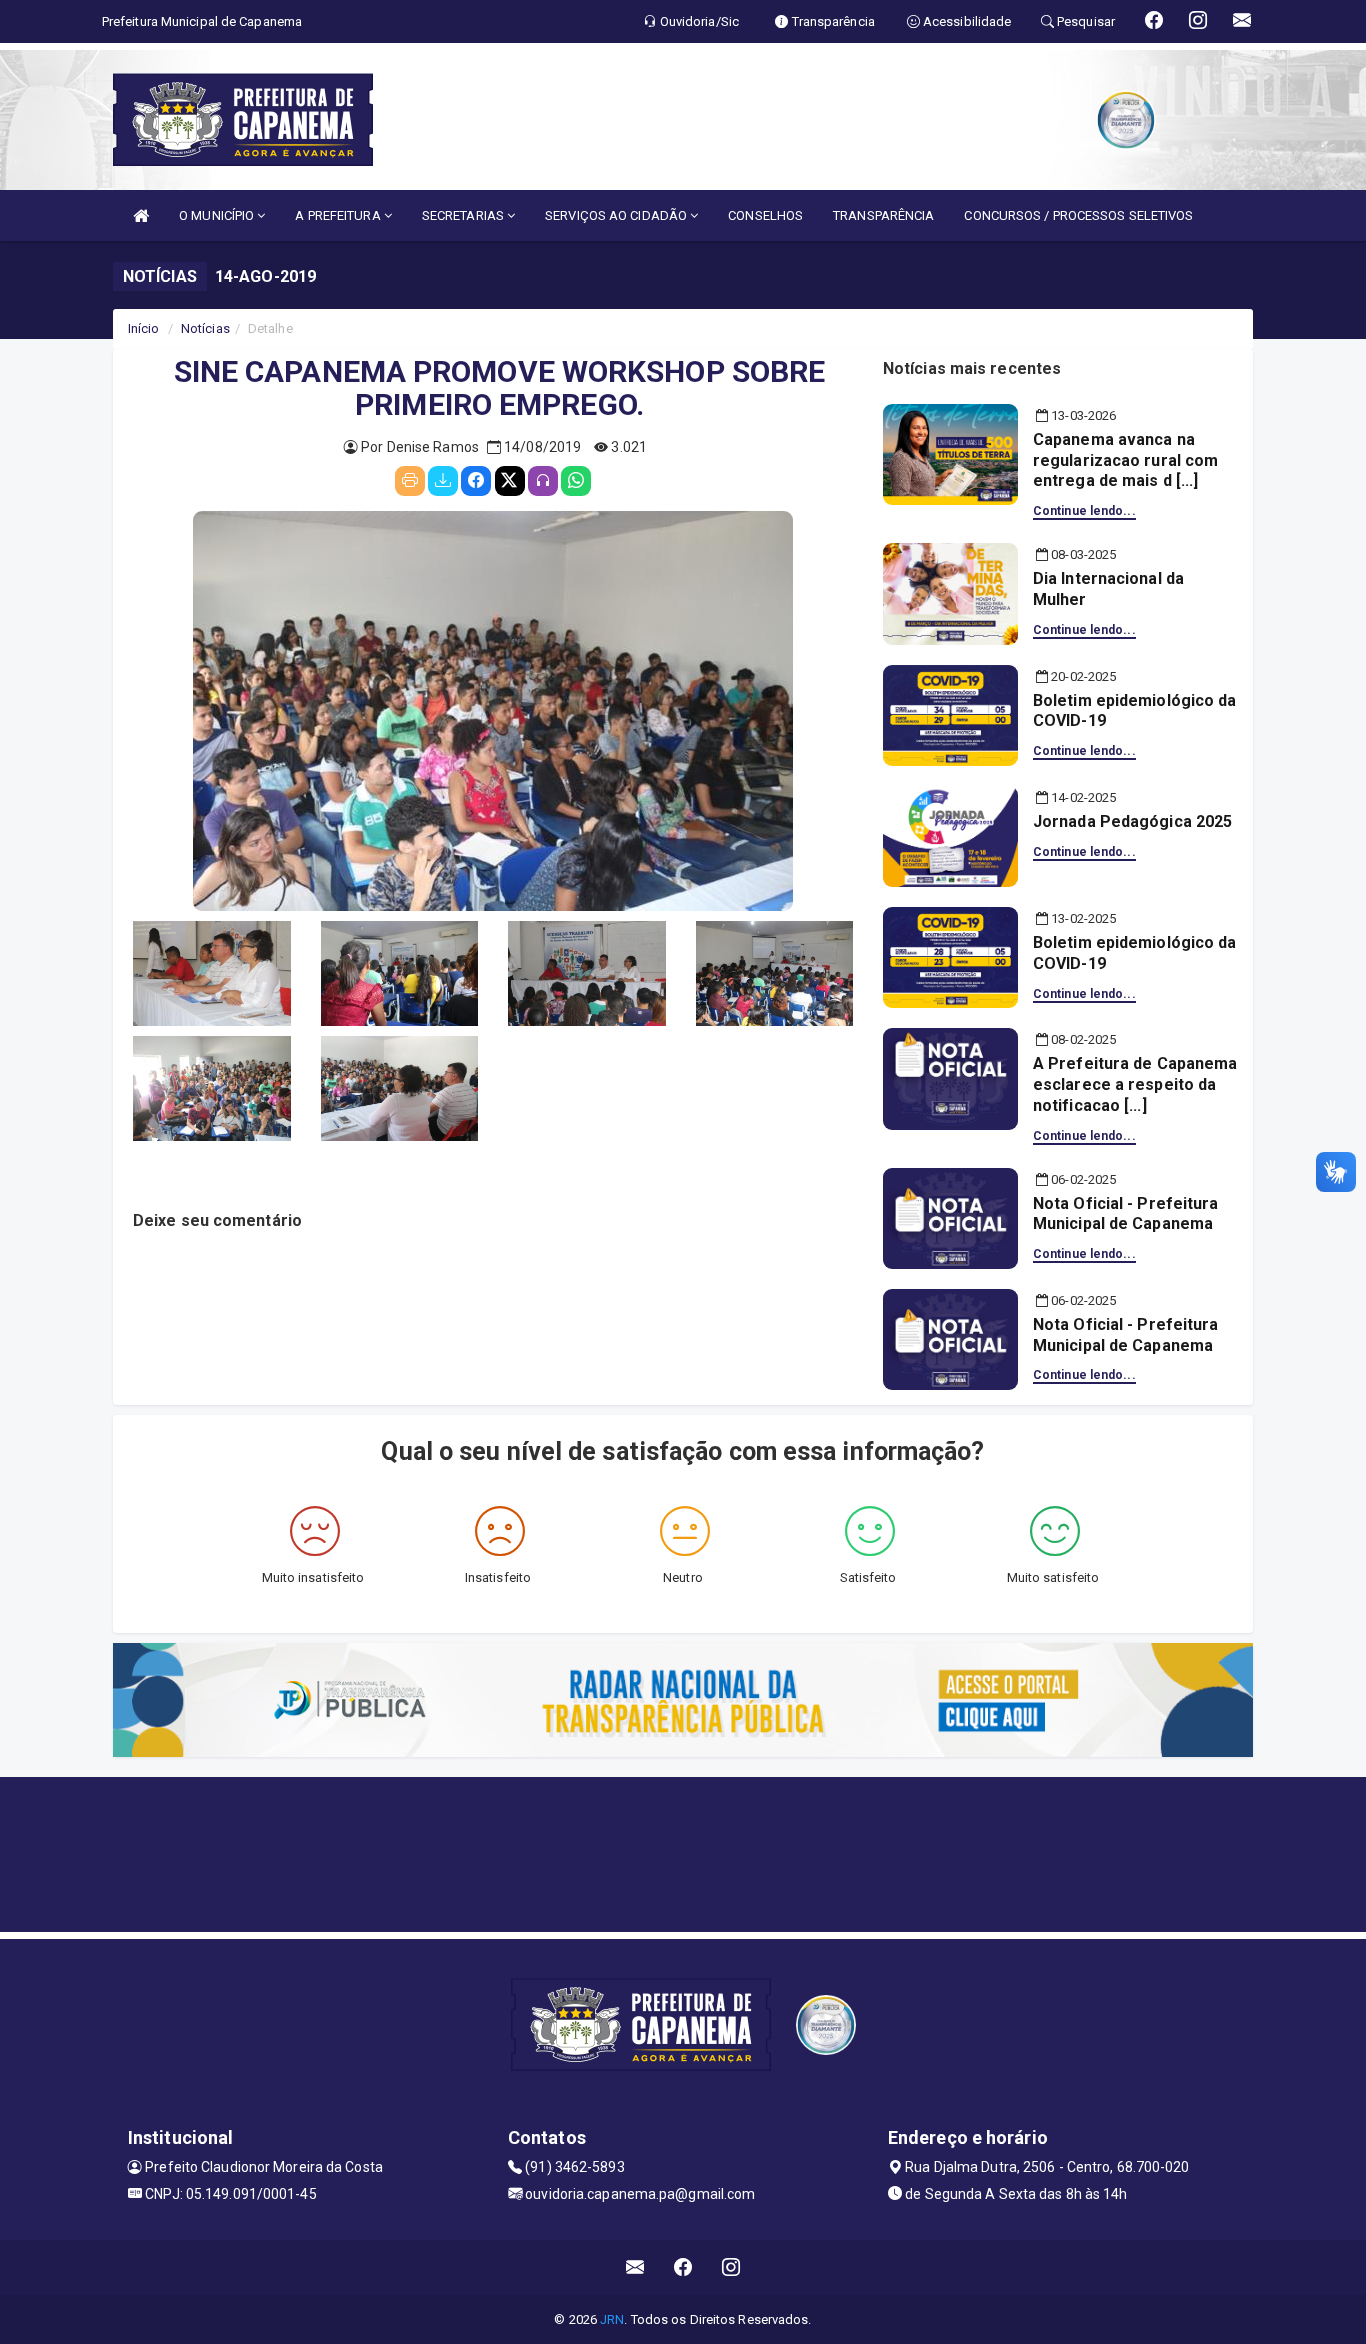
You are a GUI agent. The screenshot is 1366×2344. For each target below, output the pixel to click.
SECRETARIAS (464, 215)
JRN (612, 2319)
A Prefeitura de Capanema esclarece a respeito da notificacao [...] (1135, 1084)
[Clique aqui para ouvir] (543, 481)
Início (144, 328)
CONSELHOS (765, 215)
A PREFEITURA (339, 215)
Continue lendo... (1084, 511)
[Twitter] (510, 481)
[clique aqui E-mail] (635, 2267)
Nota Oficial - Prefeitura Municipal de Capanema (1126, 1214)
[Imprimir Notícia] (410, 481)
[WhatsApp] (576, 481)
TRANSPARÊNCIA (883, 215)
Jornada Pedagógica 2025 (1132, 821)
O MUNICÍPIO (218, 215)
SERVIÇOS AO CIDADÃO (617, 215)
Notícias (205, 328)
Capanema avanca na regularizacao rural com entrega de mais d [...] (1125, 460)
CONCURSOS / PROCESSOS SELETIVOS (1078, 215)
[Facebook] (476, 481)
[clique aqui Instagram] (731, 2267)
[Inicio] (141, 215)
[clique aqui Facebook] (683, 2267)
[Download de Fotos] (443, 481)
